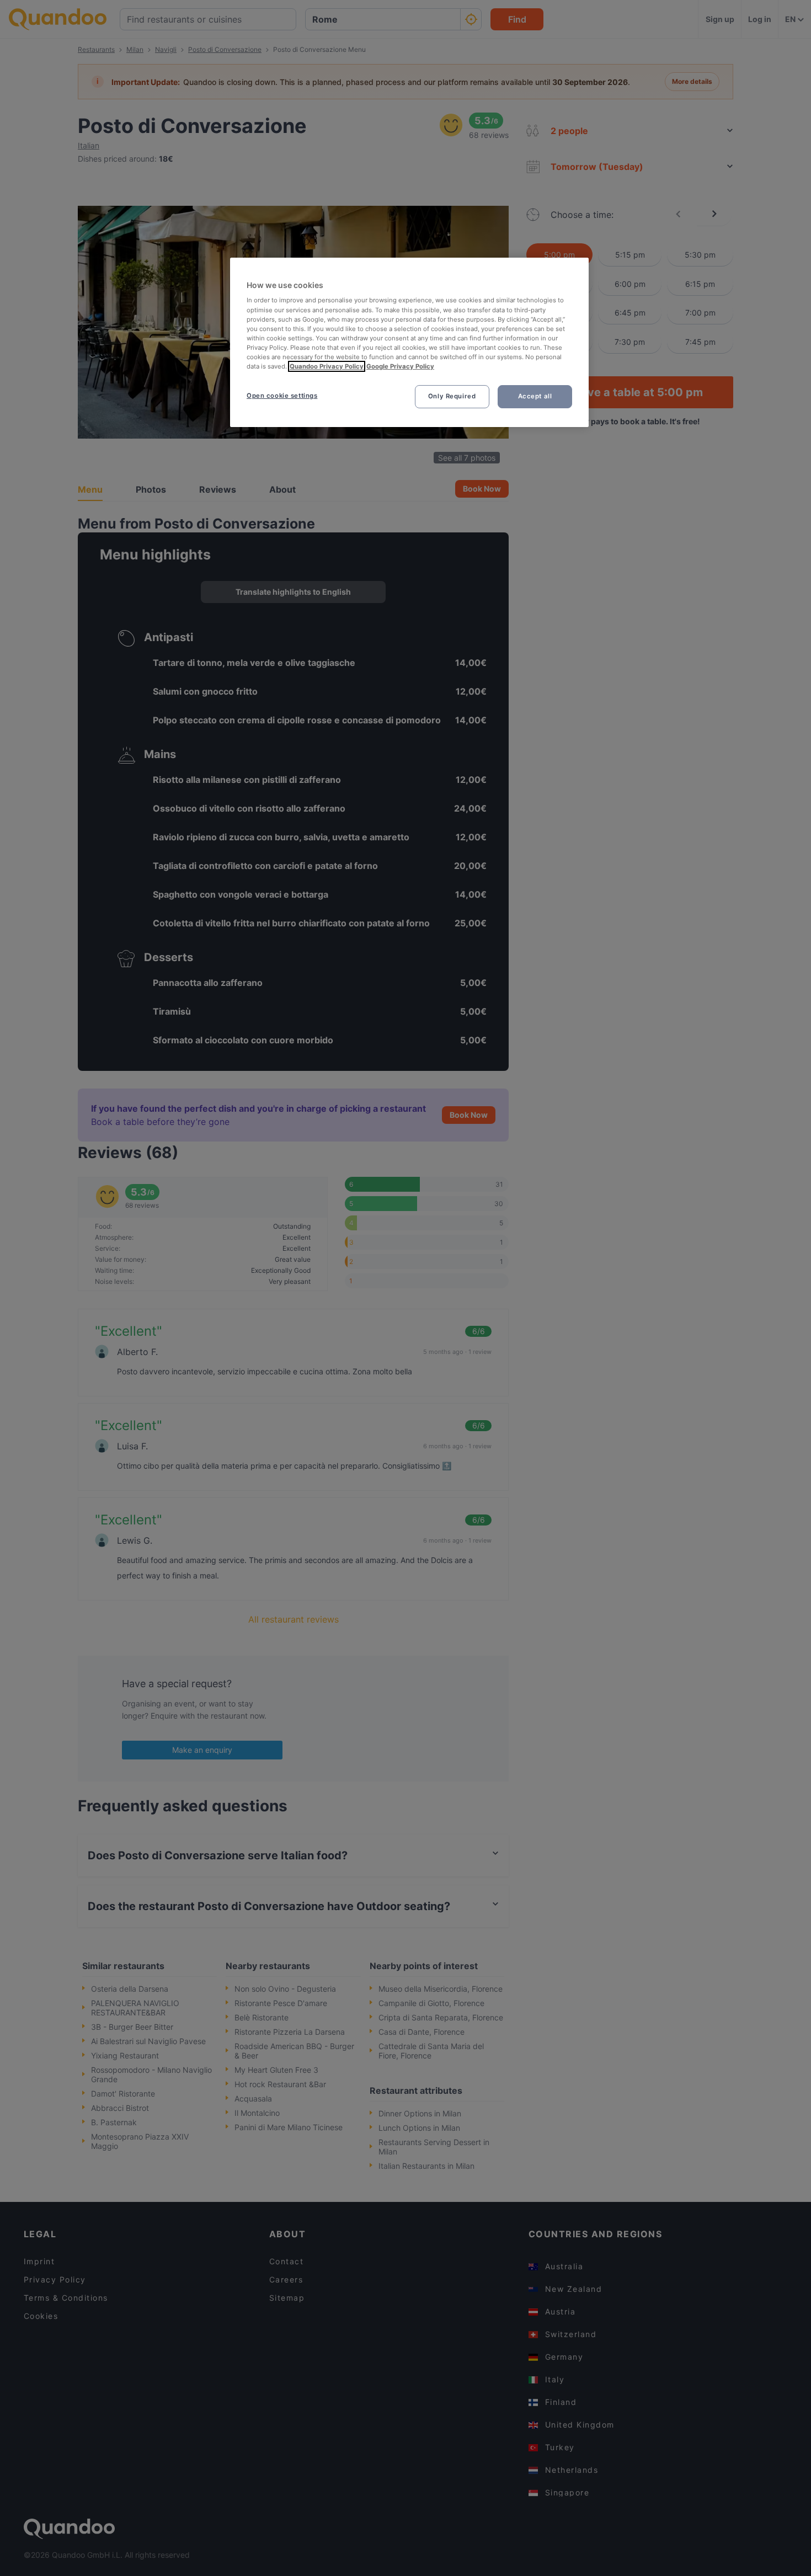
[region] (409, 342)
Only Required (452, 396)
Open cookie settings (282, 396)
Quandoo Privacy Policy (327, 366)
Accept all (535, 396)
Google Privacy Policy (400, 366)
